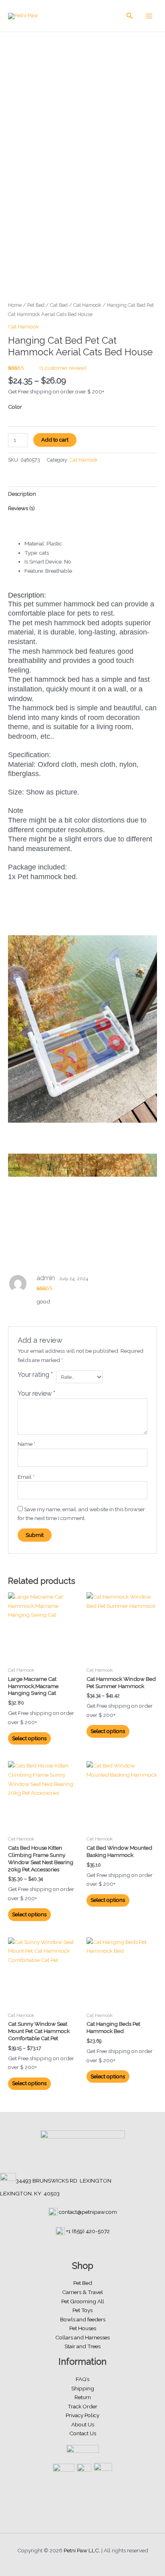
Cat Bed (59, 305)
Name (26, 1444)
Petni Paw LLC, (82, 2550)
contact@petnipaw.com (88, 2212)
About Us (83, 2424)
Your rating (35, 1375)
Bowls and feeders (83, 2319)
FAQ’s (82, 2379)
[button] (130, 16)
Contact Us (83, 2433)
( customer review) (63, 368)
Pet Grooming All (83, 2301)
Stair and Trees (82, 2346)
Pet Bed (36, 305)
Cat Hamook (87, 305)
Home (15, 305)
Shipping (83, 2388)
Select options (29, 1738)
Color (15, 407)
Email (26, 1477)
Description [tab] (22, 494)
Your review (36, 1393)
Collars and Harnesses (82, 2337)
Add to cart (55, 440)
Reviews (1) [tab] (21, 508)
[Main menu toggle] (149, 16)
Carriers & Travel (82, 2292)
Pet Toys (82, 2310)
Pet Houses (83, 2328)
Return (83, 2397)
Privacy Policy (82, 2415)
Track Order (82, 2406)
